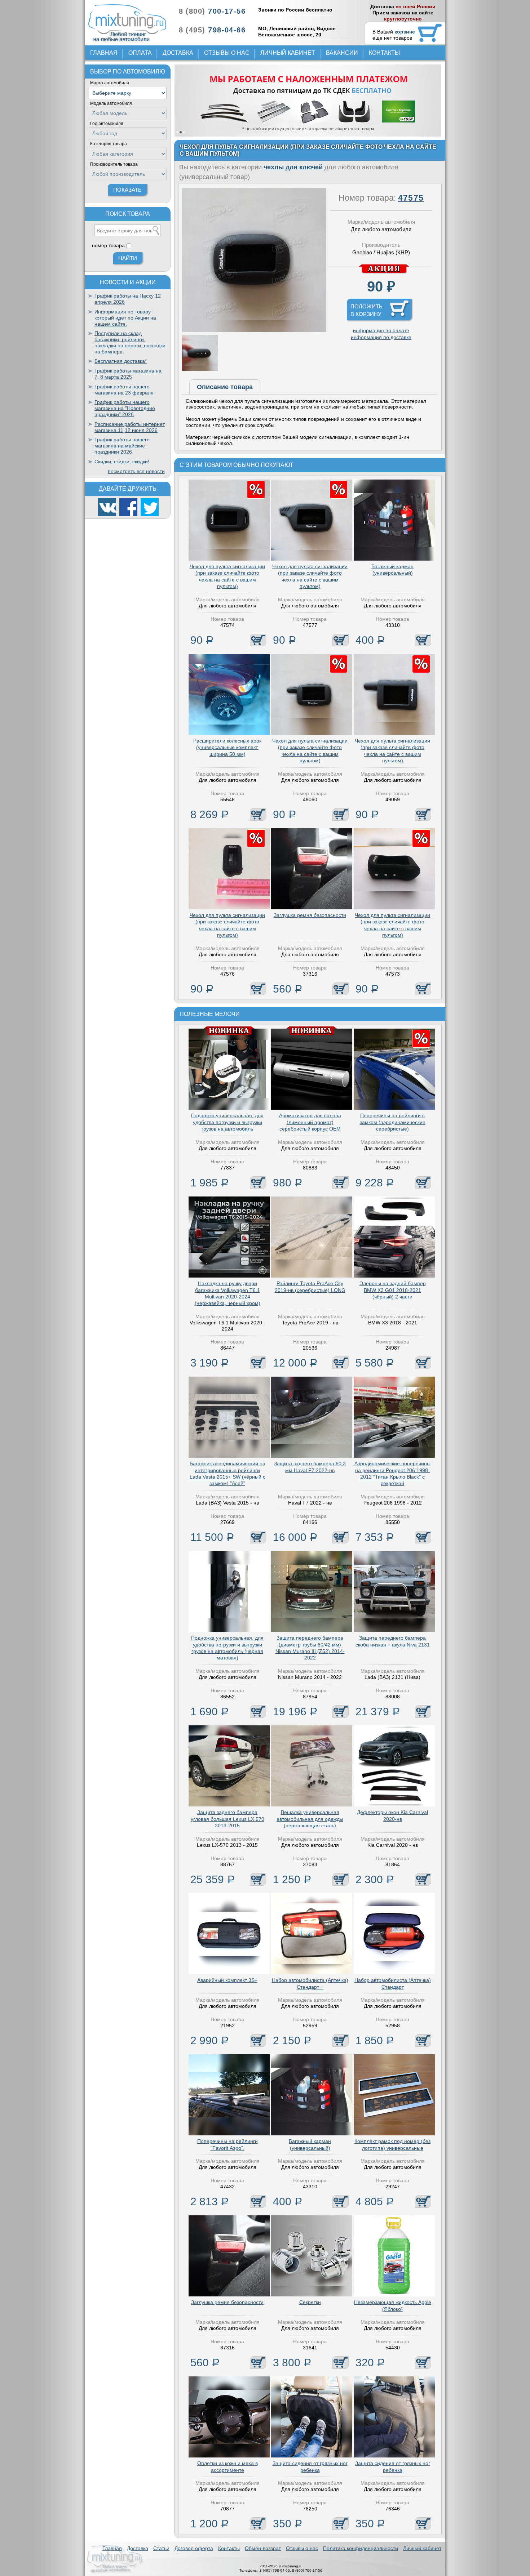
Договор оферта (194, 2548)
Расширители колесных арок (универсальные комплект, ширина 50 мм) (227, 747)
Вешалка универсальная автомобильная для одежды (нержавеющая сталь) (310, 1819)
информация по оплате (381, 330)
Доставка (178, 53)
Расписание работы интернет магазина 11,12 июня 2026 (130, 427)
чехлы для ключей (293, 167)
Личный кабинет (288, 53)
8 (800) (212, 11)
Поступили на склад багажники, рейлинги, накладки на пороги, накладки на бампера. (130, 342)
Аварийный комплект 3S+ (227, 1980)
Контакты (384, 53)
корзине (405, 32)
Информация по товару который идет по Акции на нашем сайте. (125, 318)
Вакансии (342, 53)
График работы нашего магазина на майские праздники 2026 (122, 446)
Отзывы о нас (227, 53)
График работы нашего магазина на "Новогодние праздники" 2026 (125, 408)
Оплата (140, 53)
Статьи (161, 2548)
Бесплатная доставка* (121, 361)
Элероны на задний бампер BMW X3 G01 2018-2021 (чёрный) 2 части (393, 1290)
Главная (104, 53)
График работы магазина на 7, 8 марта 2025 (128, 374)
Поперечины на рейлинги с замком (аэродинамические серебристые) (393, 1122)
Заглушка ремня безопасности (310, 915)
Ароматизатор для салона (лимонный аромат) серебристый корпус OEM (310, 1122)
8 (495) (212, 30)
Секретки (310, 2302)
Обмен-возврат (263, 2548)
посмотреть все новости (136, 471)
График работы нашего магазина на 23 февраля (124, 390)
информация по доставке (381, 337)
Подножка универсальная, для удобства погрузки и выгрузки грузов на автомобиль (227, 1122)
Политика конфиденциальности (361, 2548)
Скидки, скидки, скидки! (122, 462)
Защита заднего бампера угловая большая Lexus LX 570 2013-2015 (228, 1819)
